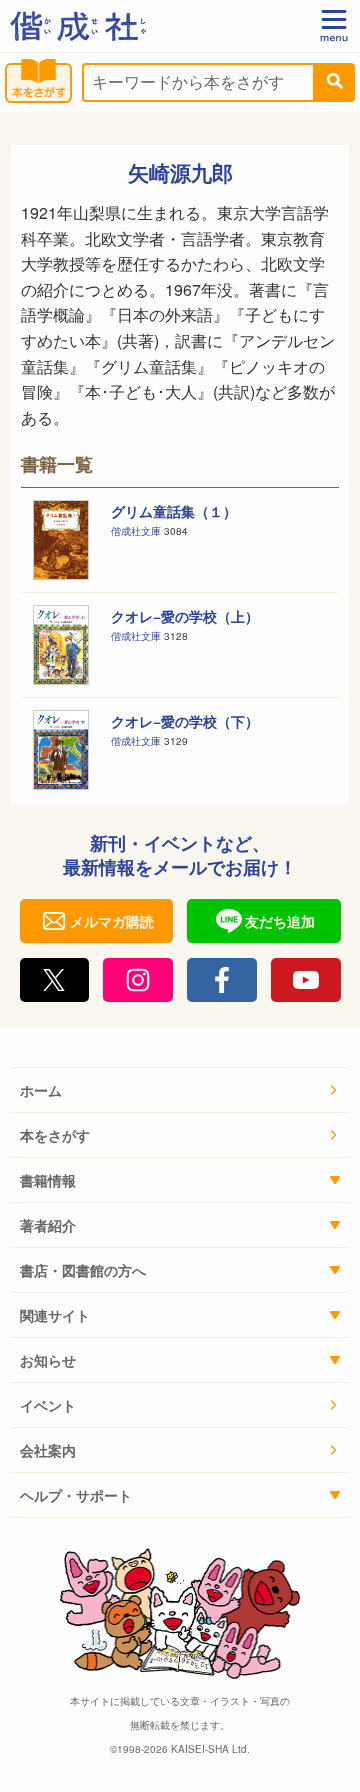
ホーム (41, 1090)
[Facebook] (222, 980)
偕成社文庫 (137, 531)
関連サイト (55, 1315)
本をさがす (55, 1135)
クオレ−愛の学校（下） (185, 721)
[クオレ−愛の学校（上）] (61, 645)
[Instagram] (138, 980)
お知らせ (48, 1360)
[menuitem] (180, 1090)
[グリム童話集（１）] (61, 540)
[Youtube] (306, 980)
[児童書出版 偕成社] (78, 26)
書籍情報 (48, 1180)
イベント (48, 1405)
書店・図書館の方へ (83, 1270)
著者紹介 (48, 1225)
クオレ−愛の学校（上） (185, 616)
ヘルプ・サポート (76, 1495)
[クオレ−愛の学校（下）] (61, 750)
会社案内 (48, 1450)
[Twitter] (55, 980)
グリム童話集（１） (174, 511)
